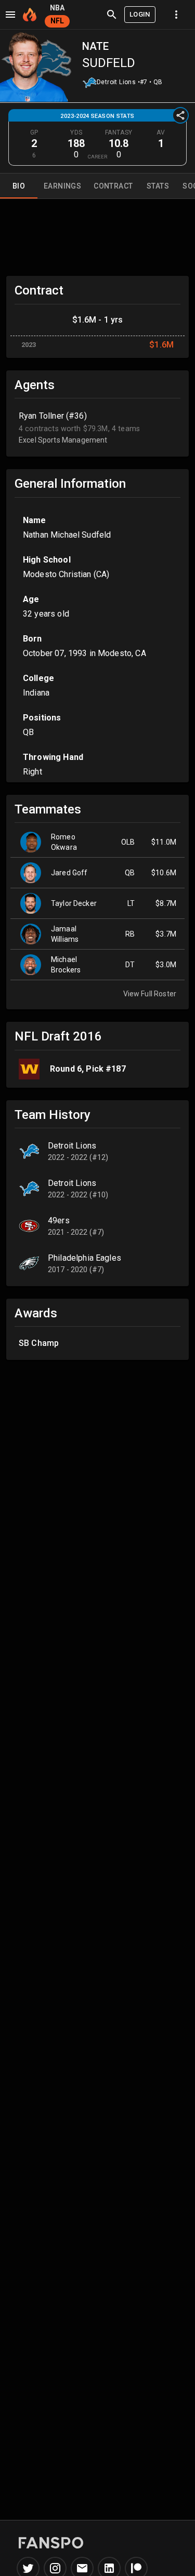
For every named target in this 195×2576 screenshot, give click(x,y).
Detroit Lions (116, 82)
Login (140, 14)
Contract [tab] (113, 186)
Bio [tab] (19, 186)
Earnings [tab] (62, 186)
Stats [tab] (158, 186)
